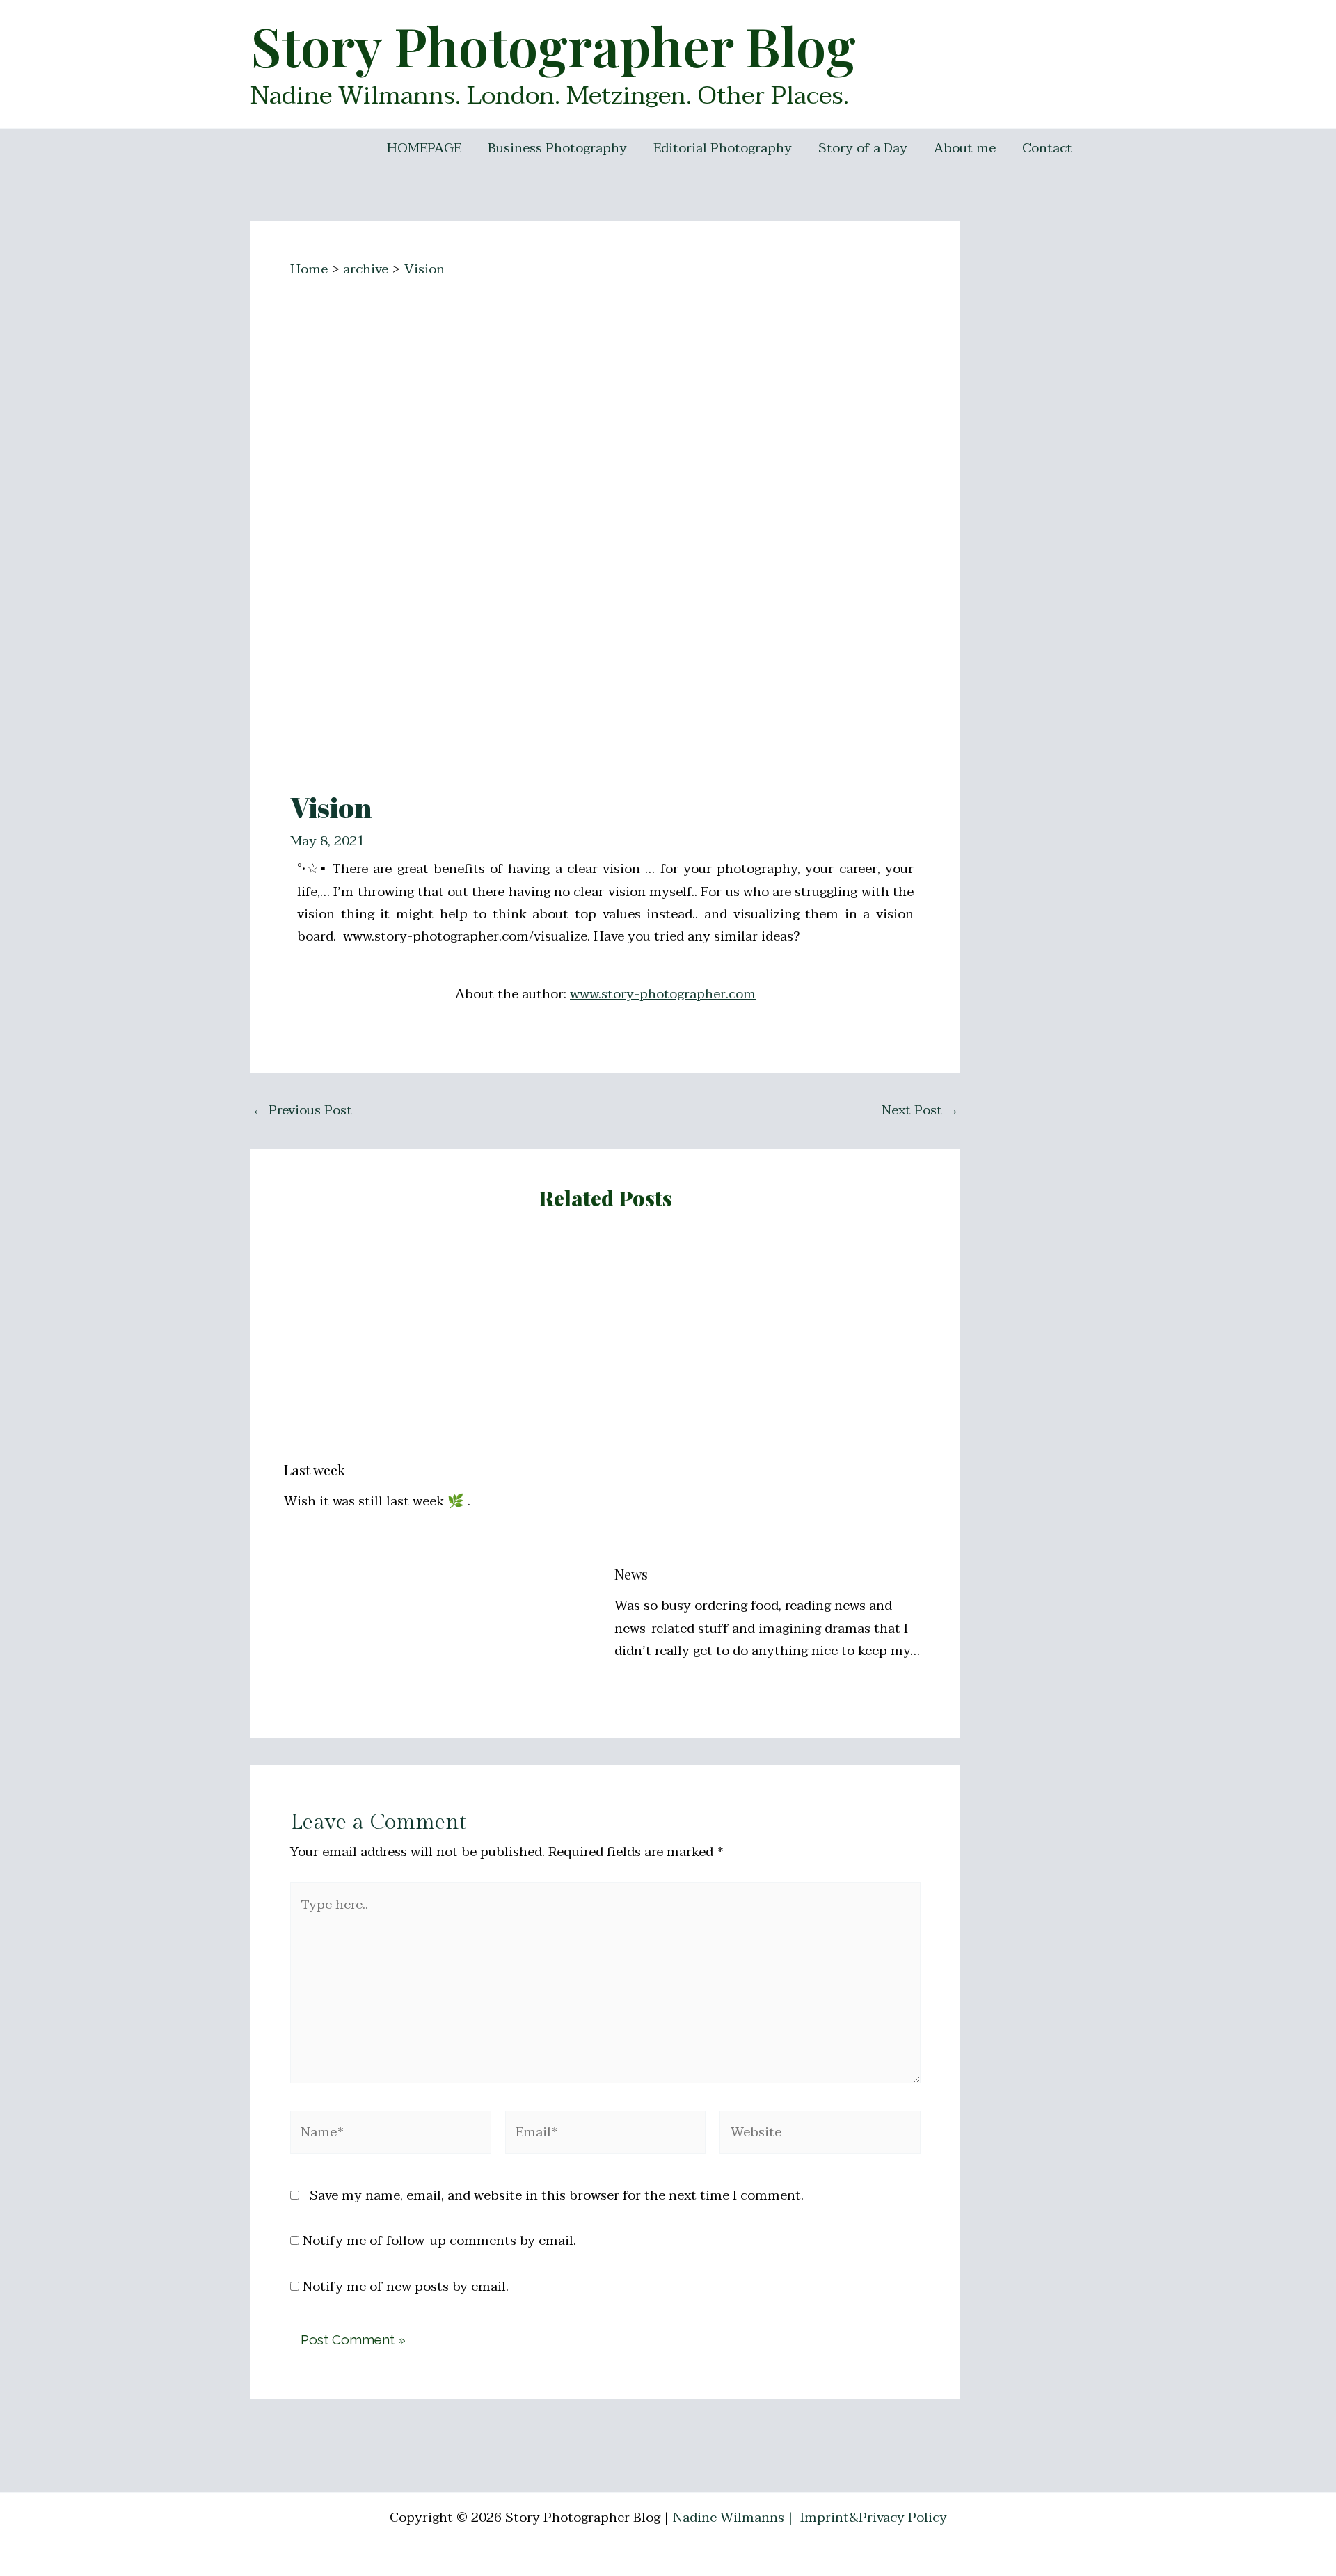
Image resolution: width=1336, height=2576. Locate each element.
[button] (1306, 19)
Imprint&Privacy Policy (874, 2518)
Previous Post (302, 1111)
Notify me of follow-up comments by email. (439, 2241)
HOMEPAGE (424, 148)
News (631, 1574)
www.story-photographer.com (663, 994)
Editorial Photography (723, 148)
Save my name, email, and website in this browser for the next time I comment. (557, 2195)
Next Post (920, 1111)
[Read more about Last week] (440, 1345)
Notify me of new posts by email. (406, 2287)
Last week (315, 1470)
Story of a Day (863, 148)
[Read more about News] (771, 1397)
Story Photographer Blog (553, 45)
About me (965, 148)
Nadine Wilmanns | (735, 2518)
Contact (1047, 148)
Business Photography (557, 148)
